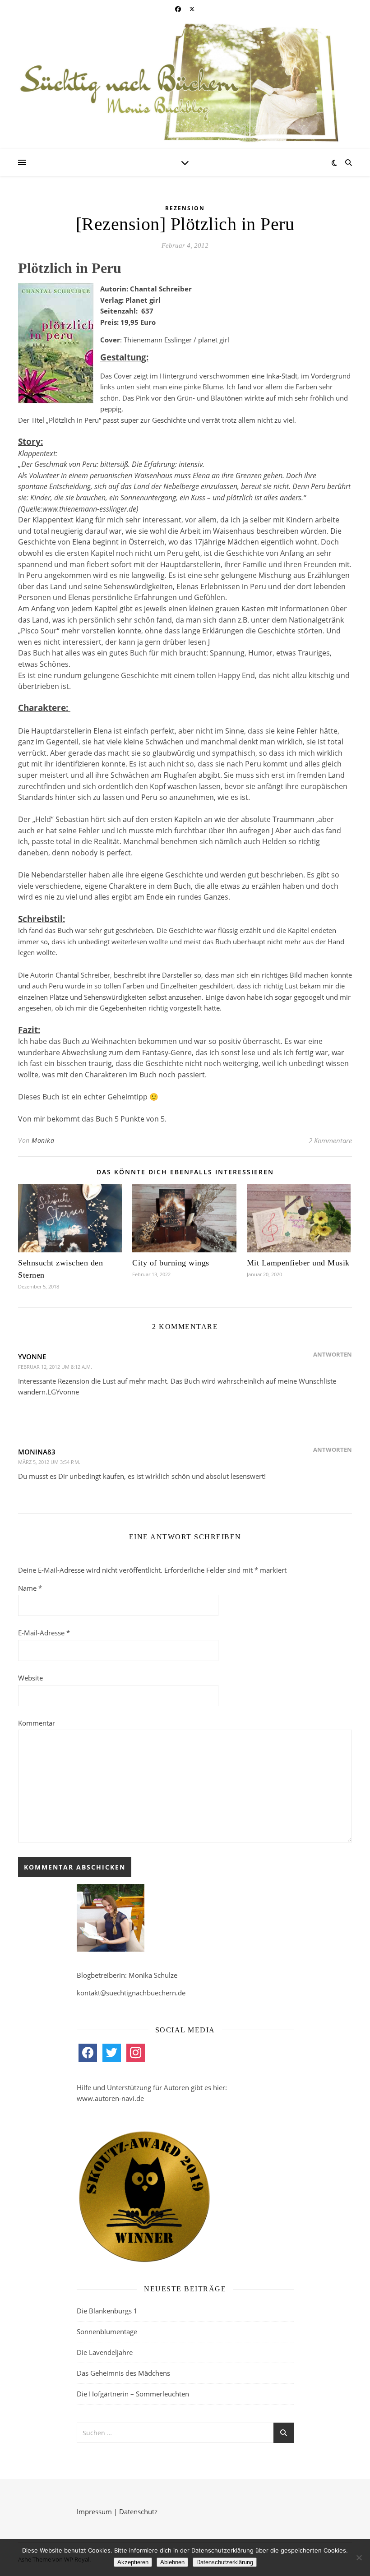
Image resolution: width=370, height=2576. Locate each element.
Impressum (94, 2511)
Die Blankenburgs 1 (107, 2311)
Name (30, 1588)
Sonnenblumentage (107, 2331)
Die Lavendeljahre (105, 2352)
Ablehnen (172, 2562)
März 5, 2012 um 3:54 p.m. (49, 1462)
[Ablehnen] (359, 2558)
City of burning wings (171, 1263)
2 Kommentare (330, 1140)
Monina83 (37, 1452)
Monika (43, 1140)
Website (30, 1678)
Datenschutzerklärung (225, 2562)
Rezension (185, 208)
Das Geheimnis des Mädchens (123, 2373)
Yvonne (32, 1357)
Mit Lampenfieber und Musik (298, 1263)
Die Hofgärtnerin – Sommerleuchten (133, 2394)
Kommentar (37, 1723)
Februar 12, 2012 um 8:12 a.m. (55, 1367)
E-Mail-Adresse (44, 1633)
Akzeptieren (133, 2562)
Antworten (333, 1354)
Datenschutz (138, 2511)
